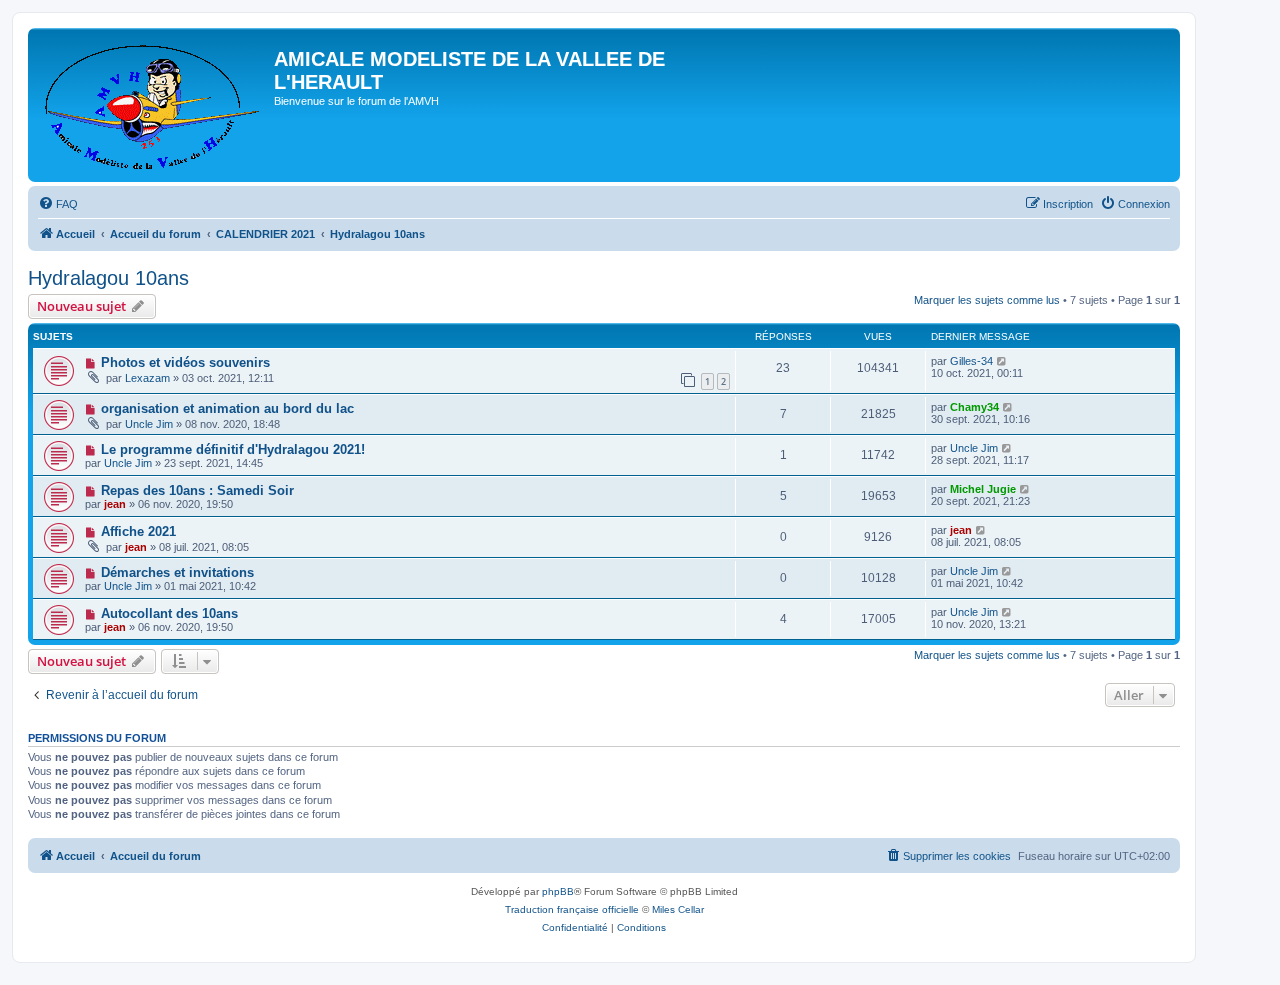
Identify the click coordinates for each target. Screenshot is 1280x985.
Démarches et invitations (177, 572)
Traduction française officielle (572, 909)
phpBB (558, 891)
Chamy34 (974, 407)
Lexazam (147, 378)
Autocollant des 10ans (169, 613)
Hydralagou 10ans (108, 278)
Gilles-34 (971, 361)
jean (115, 504)
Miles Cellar (678, 909)
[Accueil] (153, 105)
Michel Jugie (983, 489)
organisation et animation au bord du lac (227, 408)
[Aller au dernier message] (1002, 361)
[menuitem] (58, 204)
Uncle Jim (149, 424)
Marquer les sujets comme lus (987, 300)
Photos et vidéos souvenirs (185, 362)
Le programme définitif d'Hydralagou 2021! (233, 449)
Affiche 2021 (138, 531)
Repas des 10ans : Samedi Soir (197, 490)
